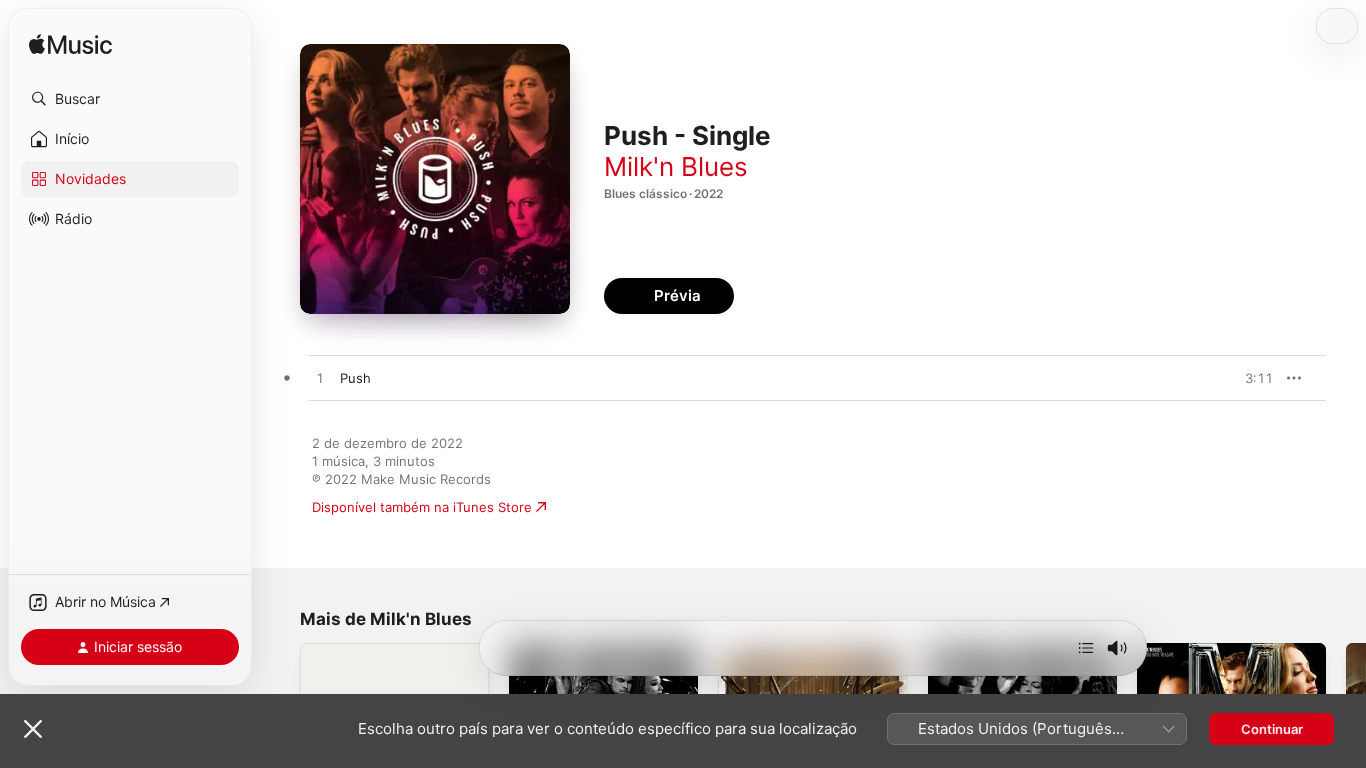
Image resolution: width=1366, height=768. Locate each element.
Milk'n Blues (676, 166)
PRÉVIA (1255, 378)
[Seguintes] (1086, 648)
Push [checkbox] (355, 378)
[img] (70, 45)
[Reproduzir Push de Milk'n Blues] (320, 379)
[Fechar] (33, 729)
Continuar (1272, 729)
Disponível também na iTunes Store (422, 507)
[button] (130, 99)
